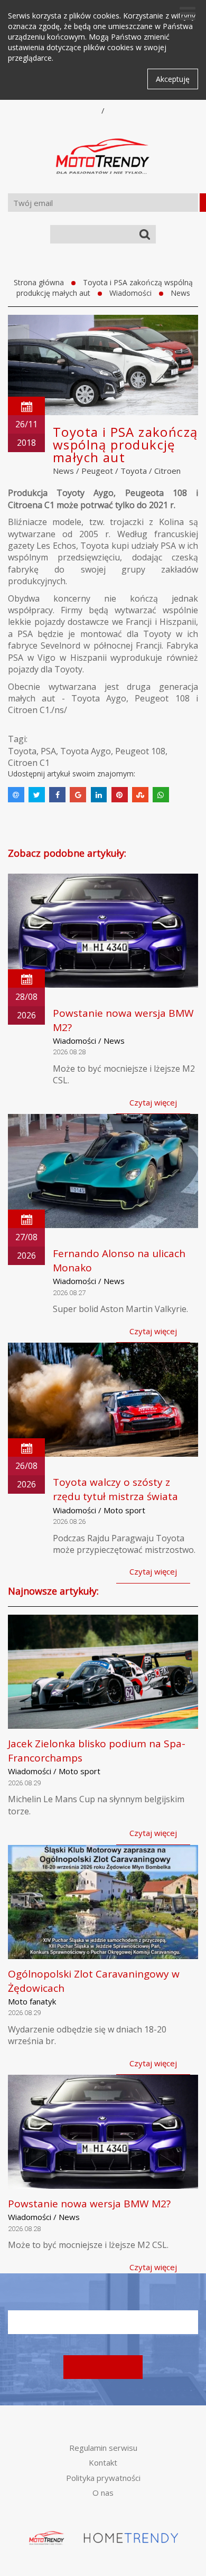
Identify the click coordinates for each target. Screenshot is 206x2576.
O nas (103, 2493)
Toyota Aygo (86, 751)
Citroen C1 (29, 763)
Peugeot (97, 471)
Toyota (134, 471)
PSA (48, 751)
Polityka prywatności (103, 2478)
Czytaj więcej (153, 1102)
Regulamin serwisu (103, 2448)
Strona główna (39, 282)
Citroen (167, 471)
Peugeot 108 (140, 751)
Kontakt (103, 2462)
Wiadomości (130, 293)
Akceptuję (173, 79)
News (180, 293)
